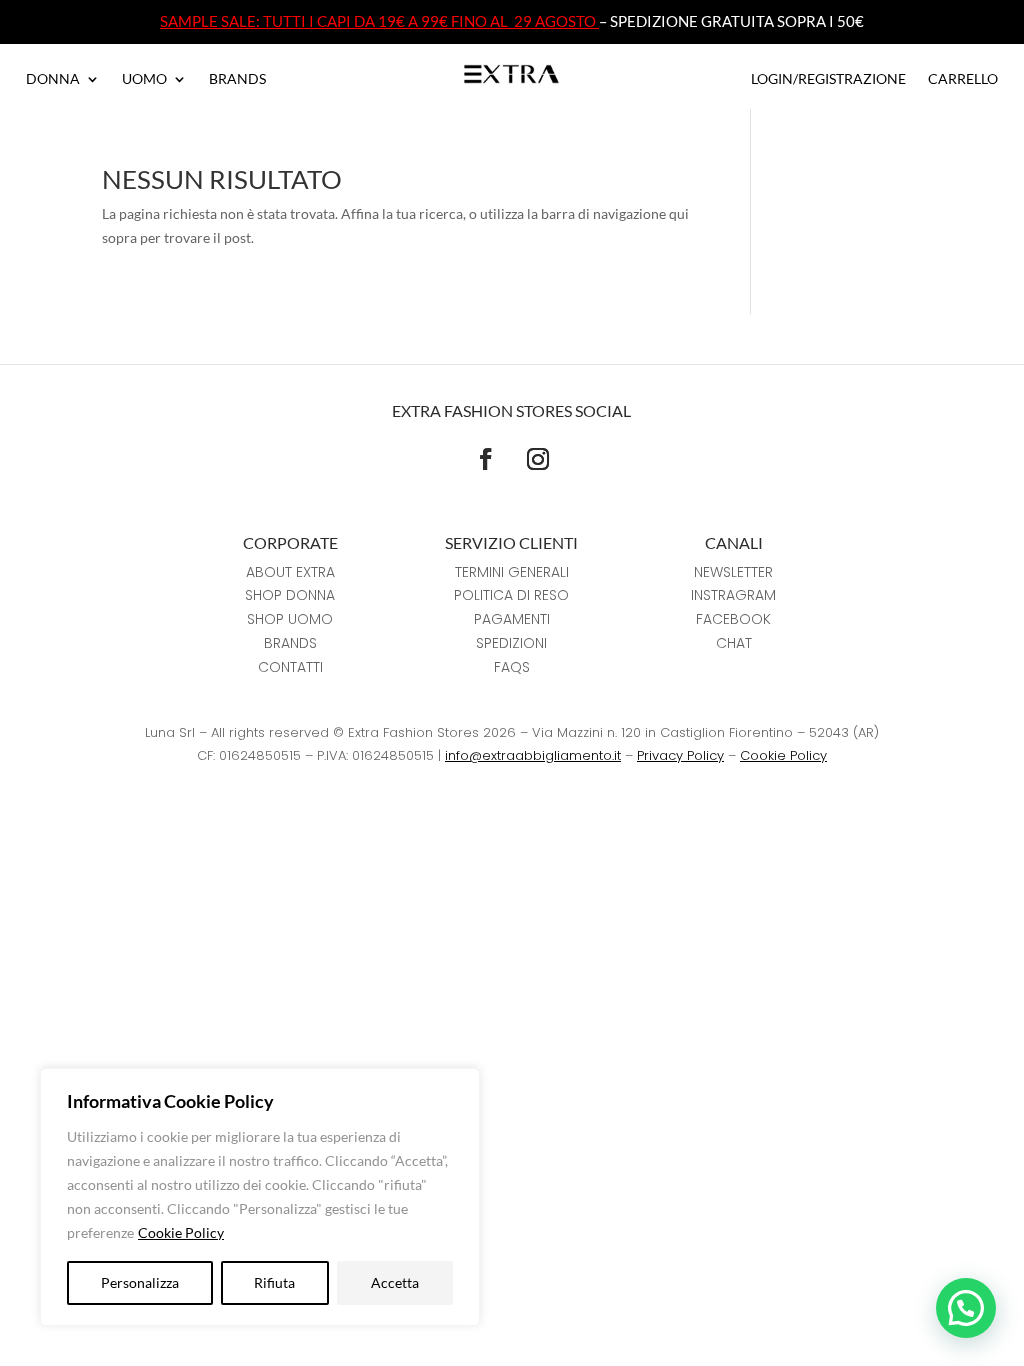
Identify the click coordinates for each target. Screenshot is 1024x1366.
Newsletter (733, 572)
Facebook (733, 619)
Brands (237, 79)
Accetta (395, 1282)
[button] (966, 1308)
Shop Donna (290, 595)
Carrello (963, 79)
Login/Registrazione (828, 79)
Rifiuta (274, 1282)
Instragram (733, 595)
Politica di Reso (511, 595)
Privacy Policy (680, 755)
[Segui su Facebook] (486, 459)
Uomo (144, 79)
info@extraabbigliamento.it (533, 755)
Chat (734, 643)
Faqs (512, 667)
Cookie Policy (181, 1232)
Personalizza (140, 1282)
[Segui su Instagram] (538, 459)
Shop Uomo (290, 619)
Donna (53, 79)
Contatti (290, 667)
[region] (260, 1197)
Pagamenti (512, 619)
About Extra (290, 572)
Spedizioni (511, 643)
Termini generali (512, 572)
